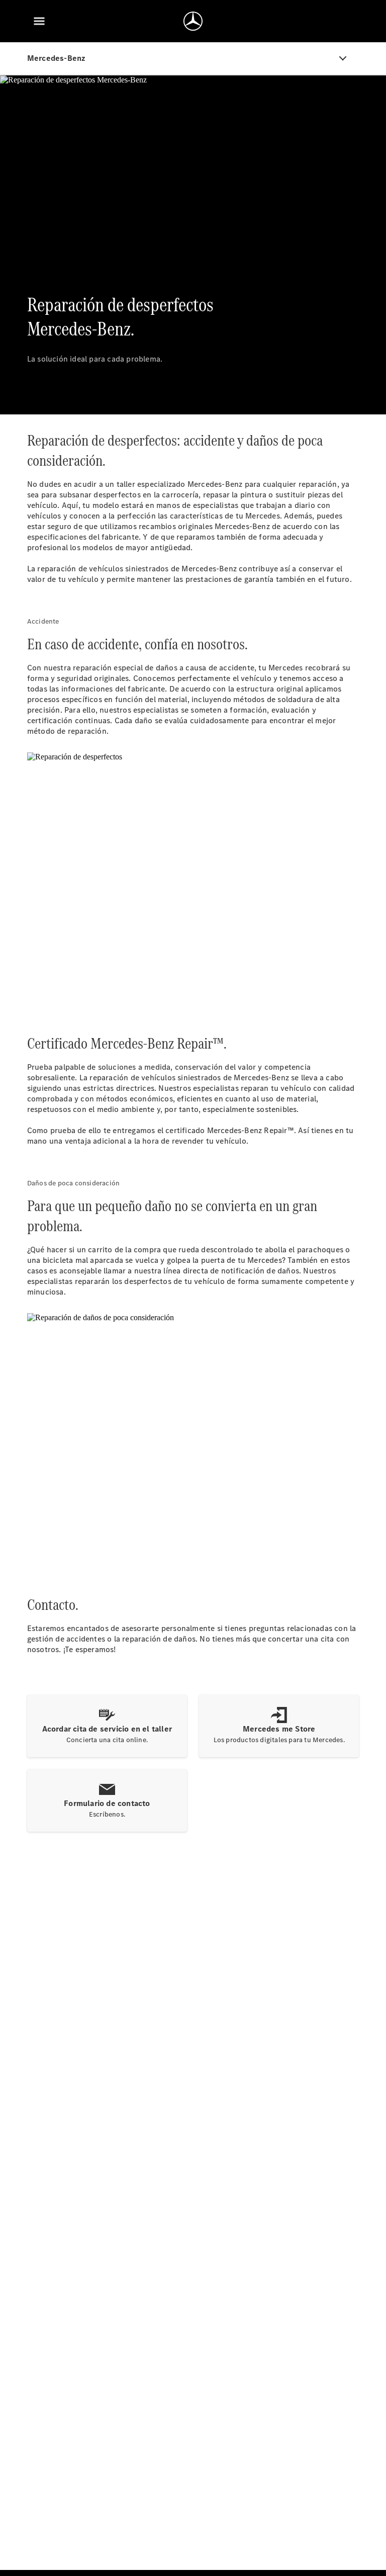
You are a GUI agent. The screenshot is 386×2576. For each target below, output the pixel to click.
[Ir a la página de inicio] (193, 21)
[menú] (39, 21)
